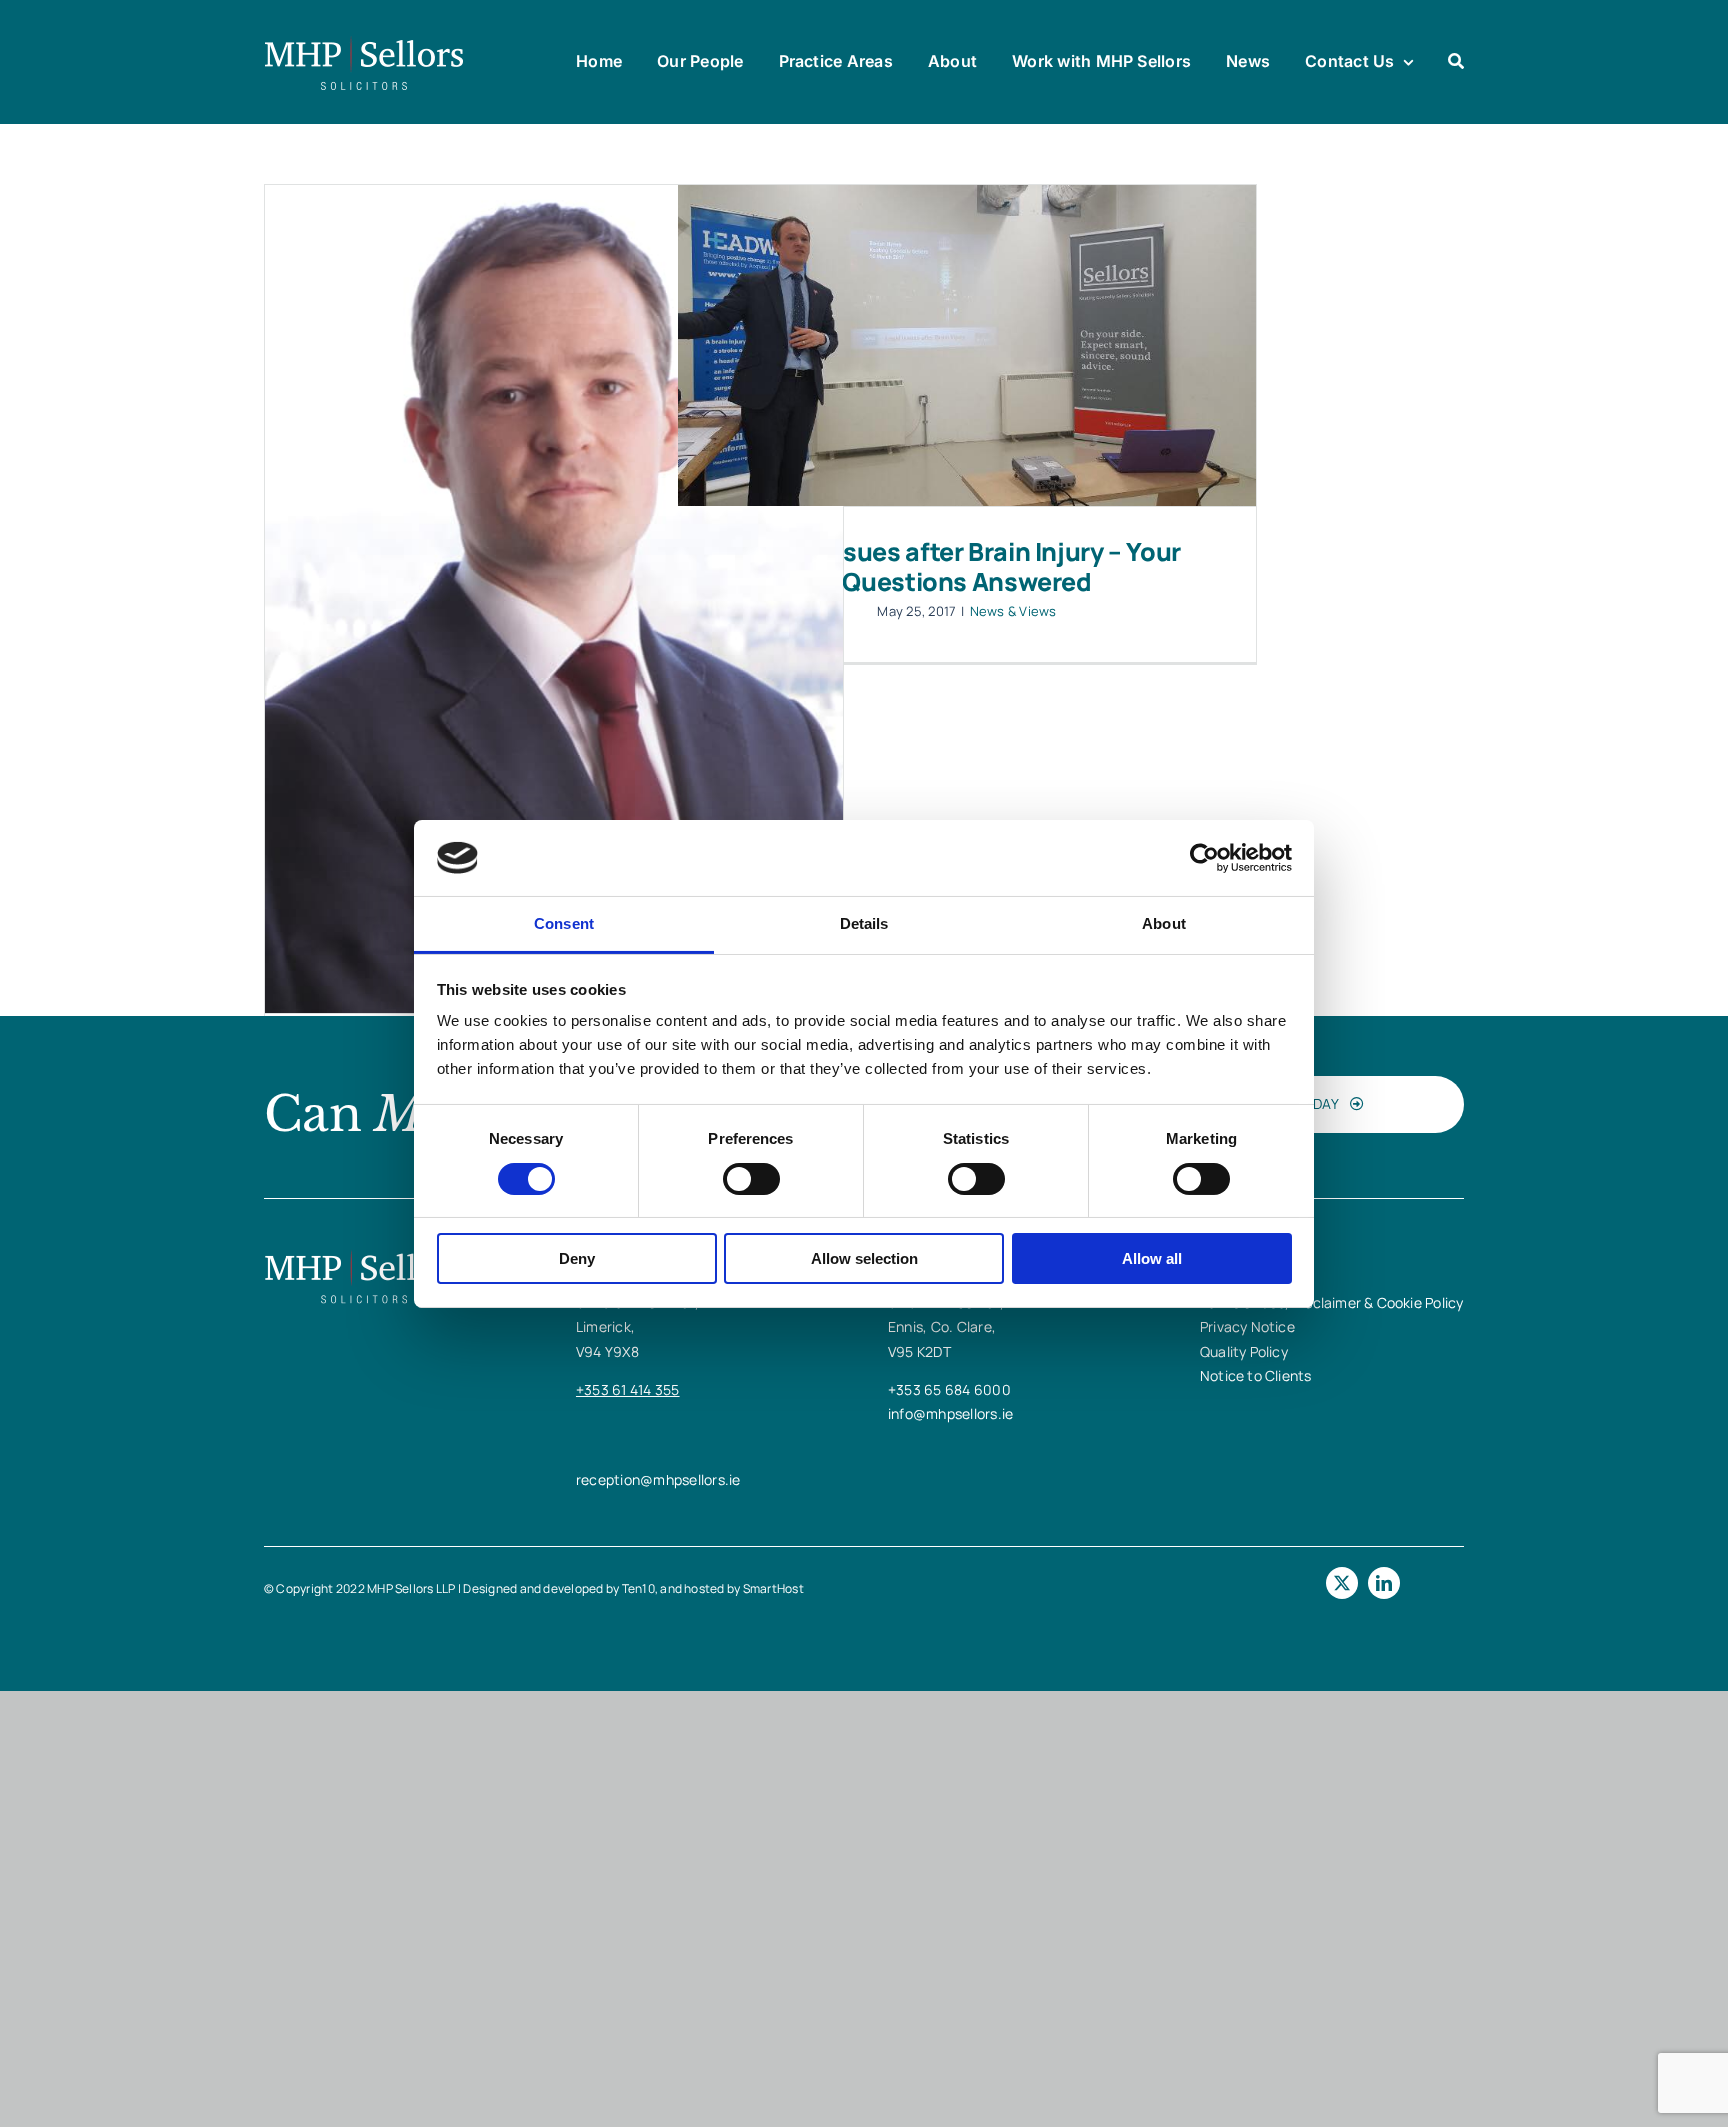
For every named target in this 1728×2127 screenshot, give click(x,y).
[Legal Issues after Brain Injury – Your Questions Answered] (967, 345)
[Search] (1456, 62)
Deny (577, 1258)
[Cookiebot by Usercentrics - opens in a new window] (1204, 858)
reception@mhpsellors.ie (658, 1479)
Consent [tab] (564, 923)
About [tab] (1164, 923)
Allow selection (864, 1258)
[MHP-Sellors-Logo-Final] (364, 43)
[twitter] (1342, 1583)
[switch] (751, 1179)
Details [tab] (864, 923)
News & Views (1013, 611)
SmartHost (773, 1588)
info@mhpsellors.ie (950, 1413)
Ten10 (638, 1588)
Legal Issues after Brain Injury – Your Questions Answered (967, 566)
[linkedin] (1384, 1583)
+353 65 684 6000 (949, 1389)
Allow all (1152, 1258)
